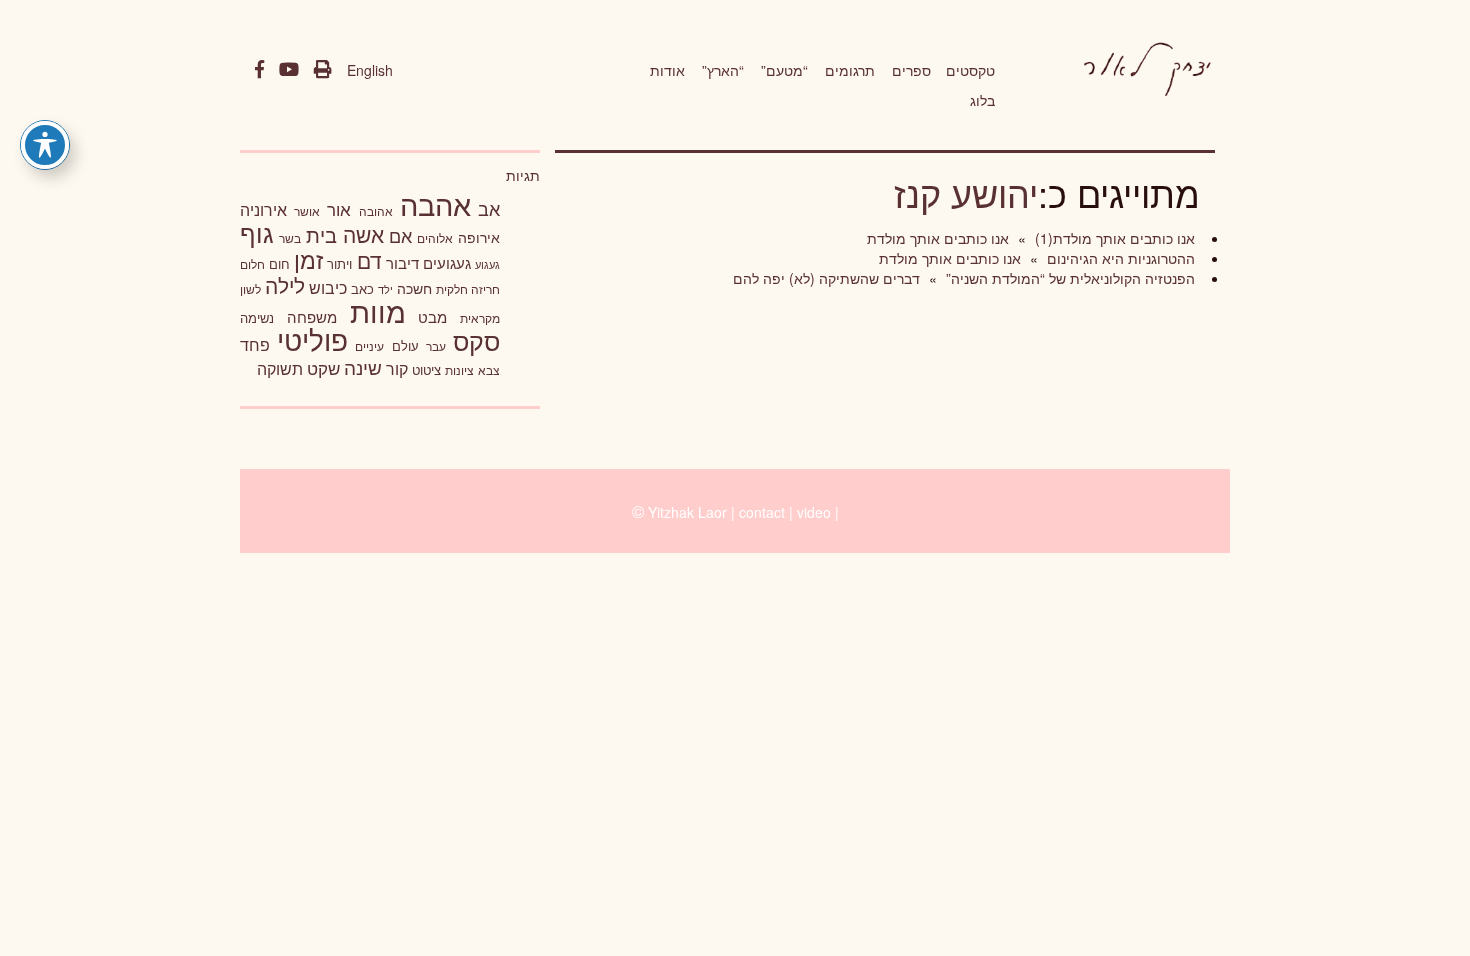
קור (397, 368)
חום (279, 263)
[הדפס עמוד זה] (323, 70)
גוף (257, 232)
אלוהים (435, 238)
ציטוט (426, 369)
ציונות (459, 370)
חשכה (414, 288)
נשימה (257, 317)
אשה (363, 234)
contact (762, 512)
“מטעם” (784, 70)
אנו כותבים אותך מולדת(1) (1113, 238)
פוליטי (312, 339)
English (370, 70)
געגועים (447, 262)
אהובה (376, 210)
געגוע (487, 264)
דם (369, 260)
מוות (378, 310)
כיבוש (328, 287)
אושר (307, 211)
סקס (476, 340)
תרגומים (850, 70)
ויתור (339, 263)
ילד (385, 289)
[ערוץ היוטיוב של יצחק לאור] (289, 70)
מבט (432, 316)
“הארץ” (723, 70)
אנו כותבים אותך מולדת (938, 238)
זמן (308, 259)
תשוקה (280, 368)
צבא (489, 370)
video (814, 512)
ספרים (911, 70)
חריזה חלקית (468, 288)
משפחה (312, 316)
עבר (436, 345)
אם (400, 235)
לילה (285, 285)
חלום (252, 264)
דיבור (402, 262)
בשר (290, 238)
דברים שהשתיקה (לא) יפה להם (826, 278)
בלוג (982, 100)
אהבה (435, 203)
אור (339, 208)
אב (489, 208)
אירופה (479, 237)
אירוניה (263, 209)
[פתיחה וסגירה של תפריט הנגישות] (45, 145)
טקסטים (970, 70)
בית (321, 234)
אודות (667, 70)
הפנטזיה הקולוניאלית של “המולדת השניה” (1068, 278)
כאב (362, 288)
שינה (363, 367)
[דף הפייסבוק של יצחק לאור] (259, 70)
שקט (323, 368)
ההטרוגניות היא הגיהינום (1119, 258)
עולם (405, 345)
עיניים (369, 346)
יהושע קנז (966, 192)
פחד (255, 344)
